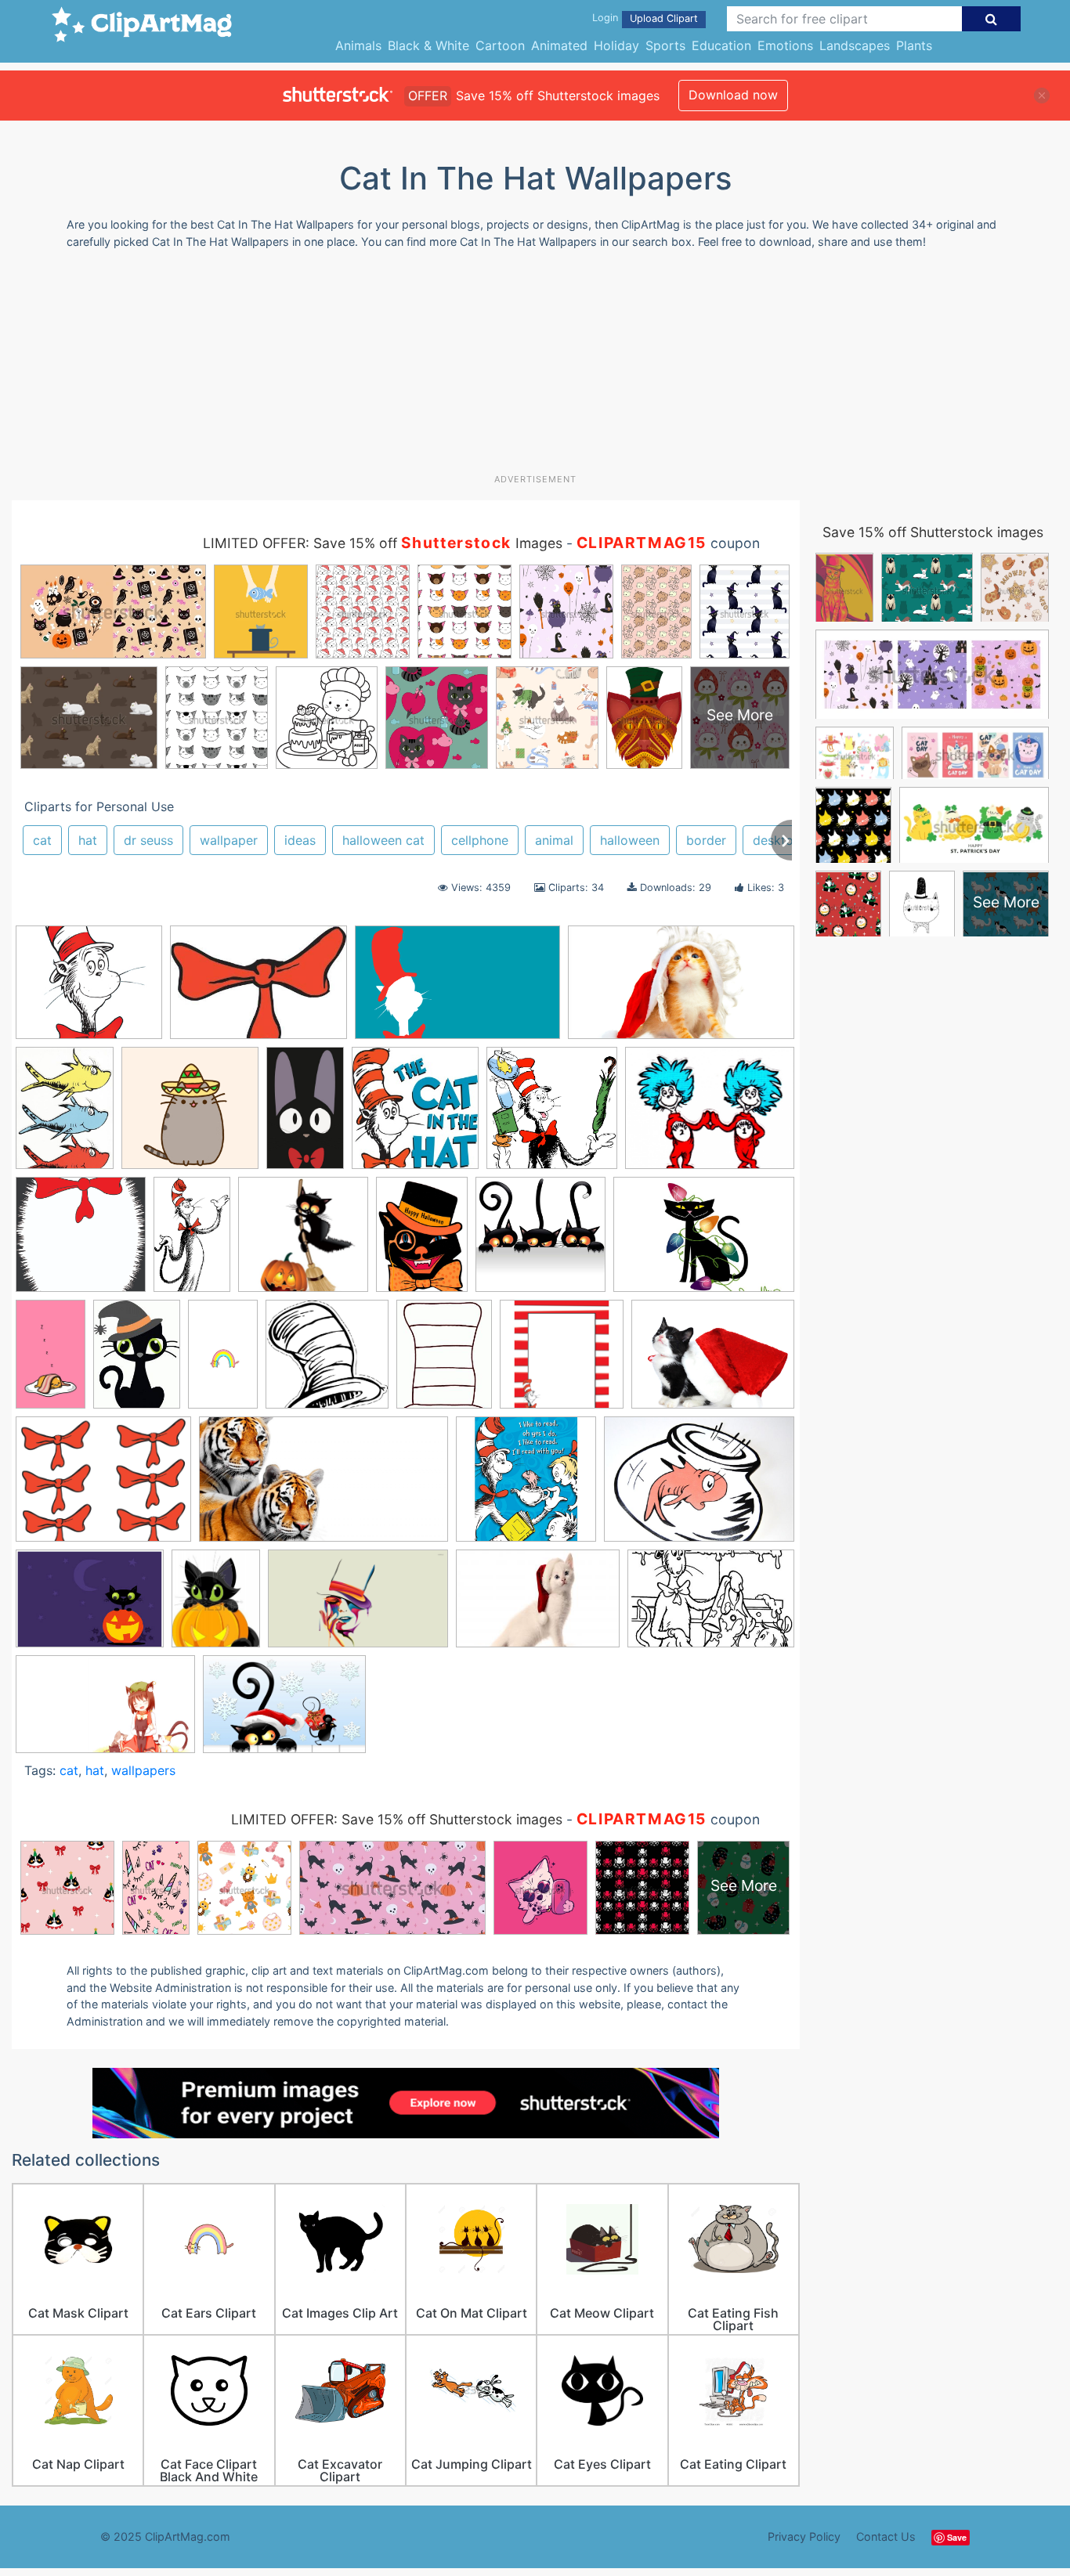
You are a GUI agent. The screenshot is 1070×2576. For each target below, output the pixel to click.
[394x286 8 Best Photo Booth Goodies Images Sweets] (258, 990)
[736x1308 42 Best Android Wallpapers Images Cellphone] (51, 1361)
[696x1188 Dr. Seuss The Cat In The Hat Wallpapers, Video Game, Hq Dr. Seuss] (192, 1242)
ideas (300, 840)
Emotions (785, 45)
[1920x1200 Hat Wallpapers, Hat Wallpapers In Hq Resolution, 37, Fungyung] (358, 1606)
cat (42, 840)
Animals (358, 45)
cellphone (480, 840)
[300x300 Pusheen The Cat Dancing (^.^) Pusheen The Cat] (190, 1115)
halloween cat (383, 840)
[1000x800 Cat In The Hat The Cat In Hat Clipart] (103, 1487)
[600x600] (526, 1486)
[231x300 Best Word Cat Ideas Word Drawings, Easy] (444, 1362)
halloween (630, 840)
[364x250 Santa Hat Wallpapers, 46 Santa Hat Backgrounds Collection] (538, 1606)
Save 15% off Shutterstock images (933, 532)
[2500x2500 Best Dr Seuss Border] (562, 1362)
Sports (665, 45)
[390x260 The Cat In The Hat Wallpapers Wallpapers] (711, 1605)
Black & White (428, 45)
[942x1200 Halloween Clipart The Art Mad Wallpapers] (216, 1605)
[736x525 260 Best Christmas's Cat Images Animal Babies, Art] (704, 1241)
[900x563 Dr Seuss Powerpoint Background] (457, 990)
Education (721, 45)
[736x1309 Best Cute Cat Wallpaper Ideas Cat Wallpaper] (223, 1361)
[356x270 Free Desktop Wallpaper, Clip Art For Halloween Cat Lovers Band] (90, 1606)
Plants (914, 45)
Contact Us (886, 2536)
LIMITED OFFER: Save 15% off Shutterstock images (397, 1819)
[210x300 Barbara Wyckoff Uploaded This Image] (137, 1362)
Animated (559, 45)
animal (554, 840)
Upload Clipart (664, 18)
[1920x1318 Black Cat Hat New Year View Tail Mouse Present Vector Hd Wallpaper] (284, 1711)
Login (605, 18)
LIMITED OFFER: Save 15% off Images (383, 543)
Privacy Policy (804, 2536)
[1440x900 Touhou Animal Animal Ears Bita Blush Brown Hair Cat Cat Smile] (105, 1712)
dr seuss (148, 840)
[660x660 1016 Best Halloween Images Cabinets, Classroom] (303, 1242)
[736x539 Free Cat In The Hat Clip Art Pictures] (699, 1486)
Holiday (616, 45)
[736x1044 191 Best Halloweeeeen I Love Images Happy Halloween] (422, 1241)
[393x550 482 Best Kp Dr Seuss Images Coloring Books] (65, 1115)
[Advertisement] (535, 367)
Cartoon (500, 45)
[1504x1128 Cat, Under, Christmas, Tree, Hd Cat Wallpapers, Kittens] (713, 1361)
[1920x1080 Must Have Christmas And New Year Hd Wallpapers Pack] (681, 989)
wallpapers (143, 1770)
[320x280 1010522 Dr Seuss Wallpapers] (89, 990)
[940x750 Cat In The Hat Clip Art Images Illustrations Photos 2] (710, 1115)
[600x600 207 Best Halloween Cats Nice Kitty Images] (540, 1242)
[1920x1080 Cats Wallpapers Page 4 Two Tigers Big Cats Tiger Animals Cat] (324, 1487)
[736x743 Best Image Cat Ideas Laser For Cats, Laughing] (327, 1362)
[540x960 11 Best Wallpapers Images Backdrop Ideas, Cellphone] (305, 1115)
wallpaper (229, 840)
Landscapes (855, 45)
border (706, 840)
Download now (733, 95)
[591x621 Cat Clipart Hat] (552, 1115)
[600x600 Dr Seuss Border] (81, 1242)
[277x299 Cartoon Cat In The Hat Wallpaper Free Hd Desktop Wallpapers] (415, 1115)
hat (88, 840)
